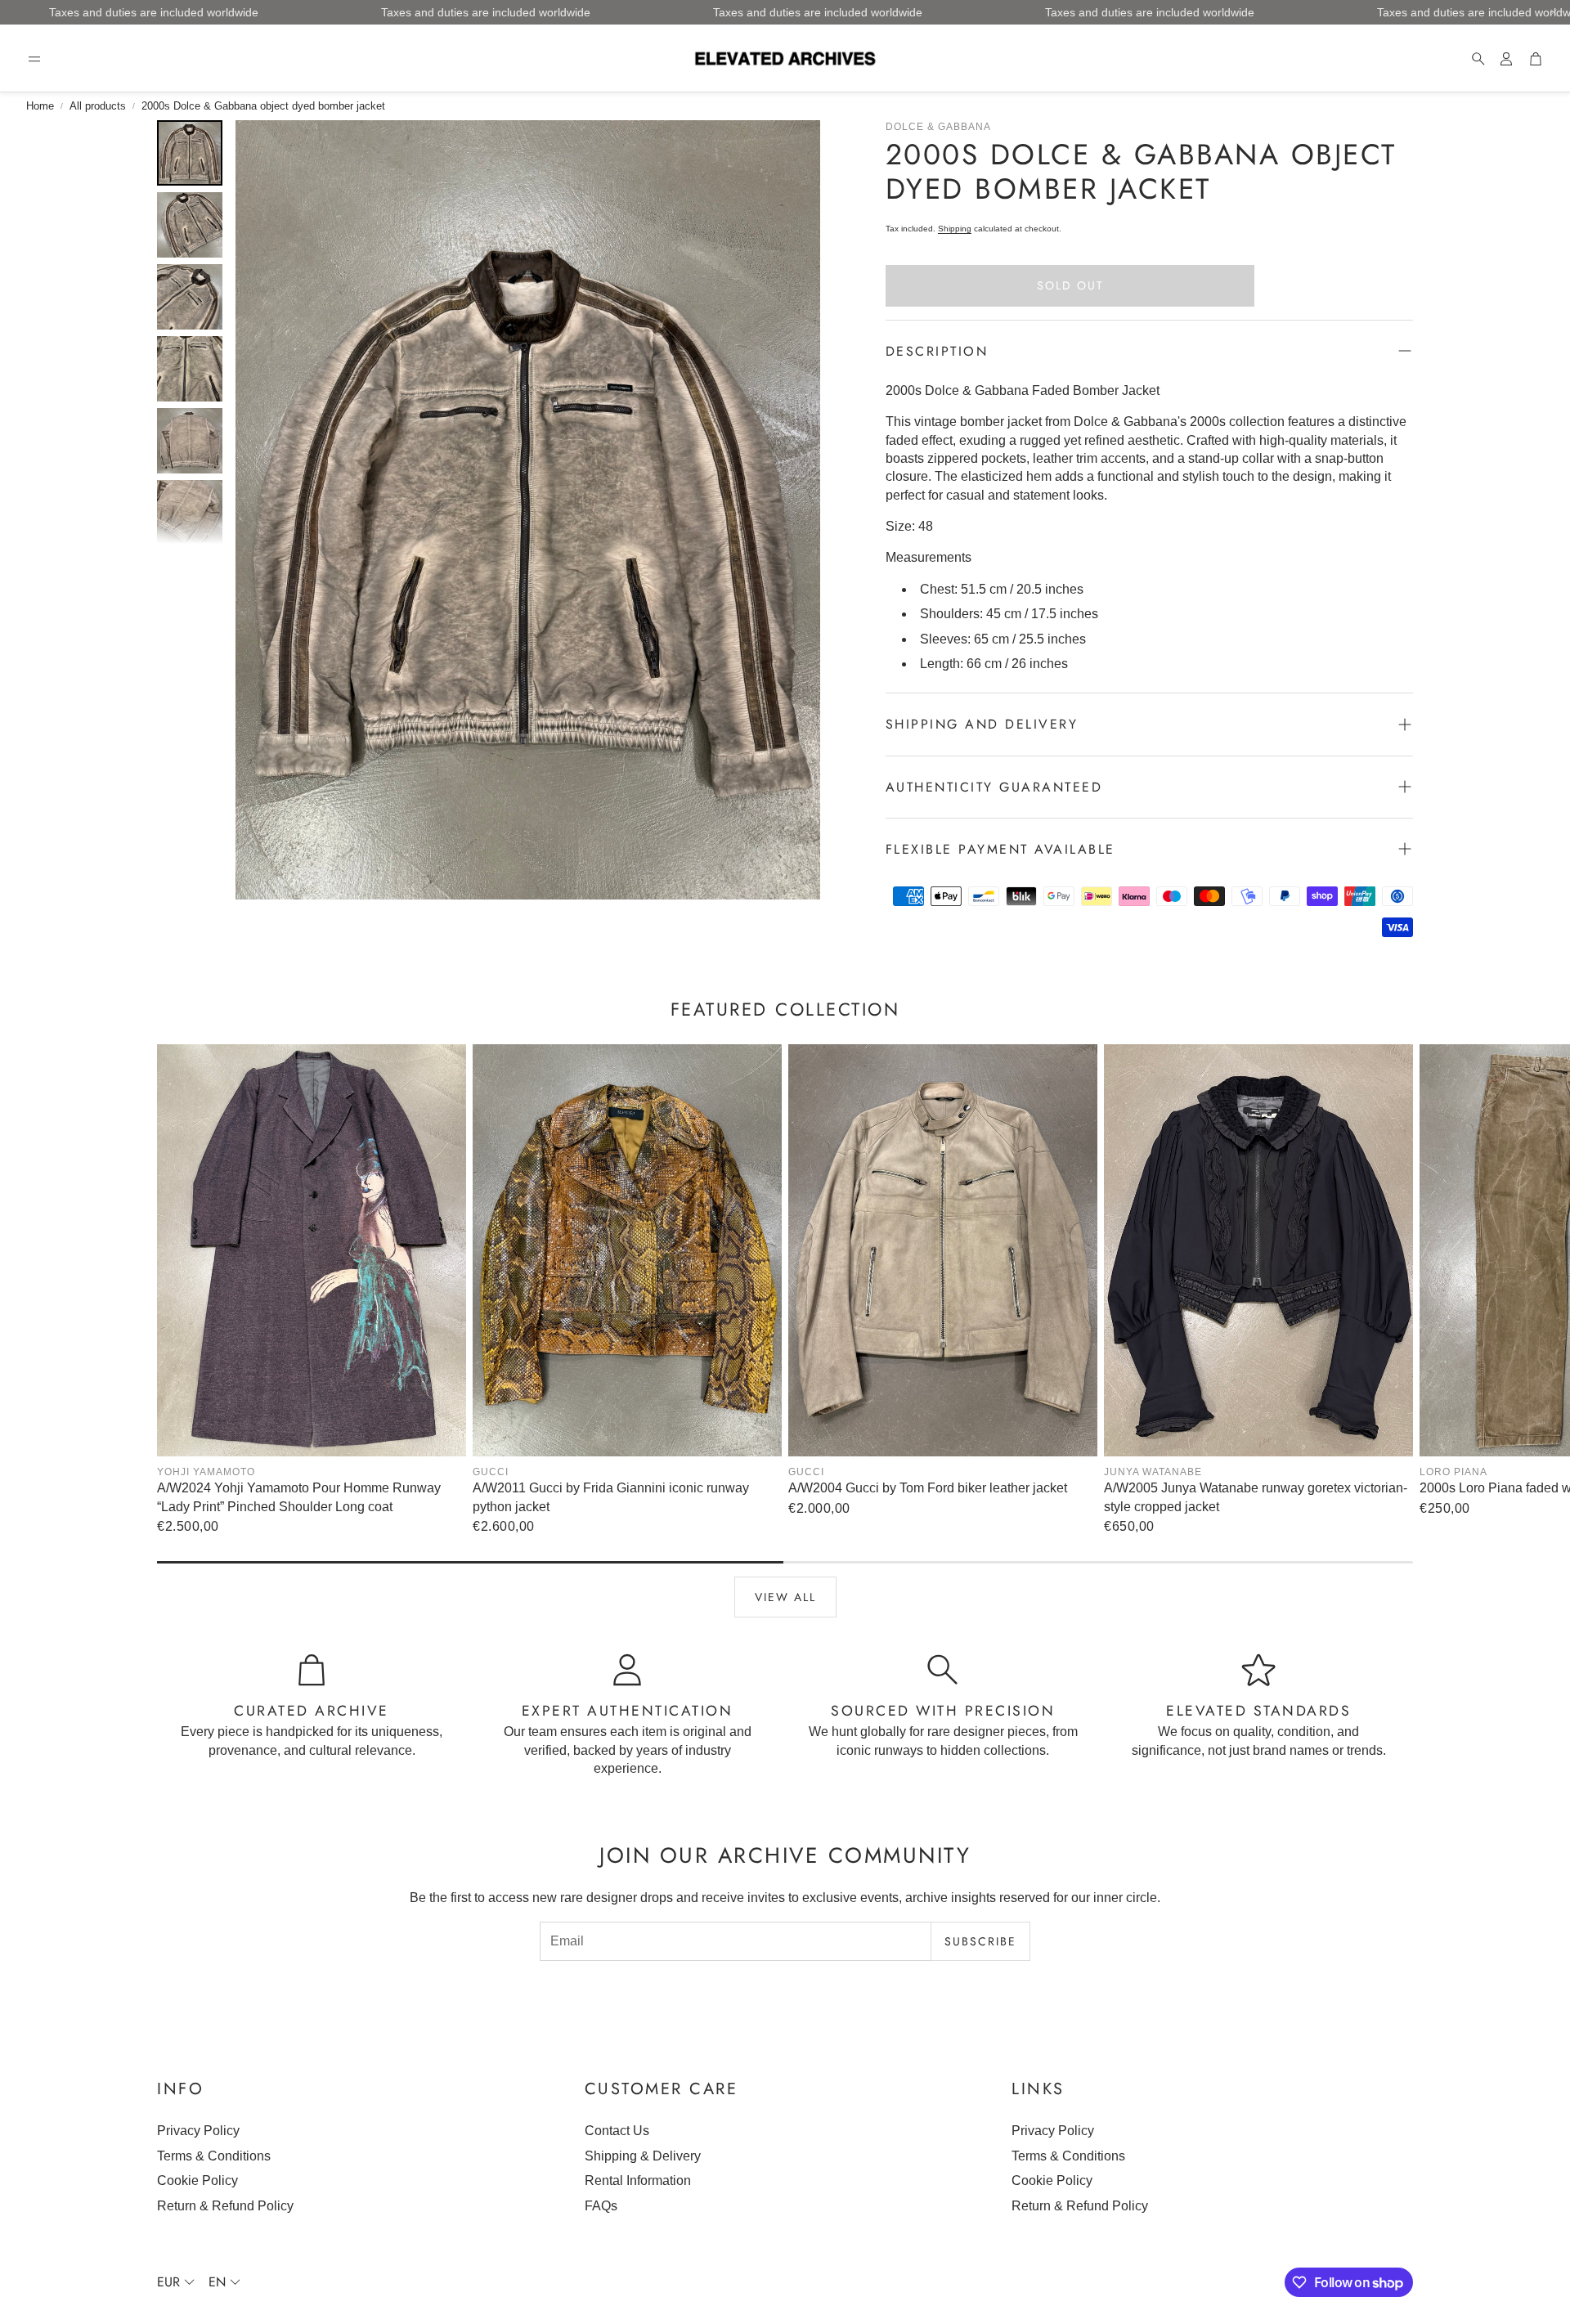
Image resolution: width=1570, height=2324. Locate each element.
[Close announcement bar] (1554, 12)
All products (98, 106)
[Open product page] (312, 1250)
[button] (34, 59)
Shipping (955, 229)
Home (40, 106)
